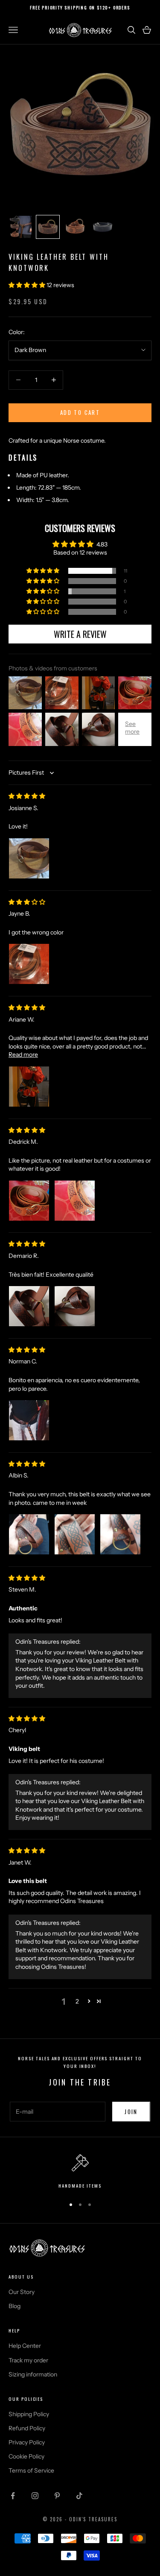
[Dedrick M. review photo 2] (75, 1201)
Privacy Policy (27, 2442)
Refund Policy (27, 2428)
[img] (27, 796)
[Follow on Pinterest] (57, 2496)
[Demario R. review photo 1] (29, 1306)
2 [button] (77, 2001)
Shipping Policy (29, 2414)
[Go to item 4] (102, 227)
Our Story (22, 2292)
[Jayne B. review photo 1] (29, 964)
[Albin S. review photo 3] (120, 1534)
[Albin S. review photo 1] (29, 1534)
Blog (15, 2306)
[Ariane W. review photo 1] (29, 1087)
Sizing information (33, 2374)
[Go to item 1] (20, 227)
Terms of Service (31, 2470)
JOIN (131, 2112)
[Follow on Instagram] (35, 2496)
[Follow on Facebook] (13, 2496)
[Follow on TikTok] (79, 2496)
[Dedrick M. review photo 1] (29, 1201)
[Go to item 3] (75, 227)
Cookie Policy (26, 2456)
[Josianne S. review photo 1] (29, 858)
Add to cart (80, 412)
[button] (28, 285)
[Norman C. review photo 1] (29, 1420)
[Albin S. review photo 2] (75, 1534)
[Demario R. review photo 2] (75, 1306)
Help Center (25, 2346)
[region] (80, 2172)
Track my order (28, 2360)
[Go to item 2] (48, 227)
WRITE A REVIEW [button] (80, 634)
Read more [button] (23, 1054)
